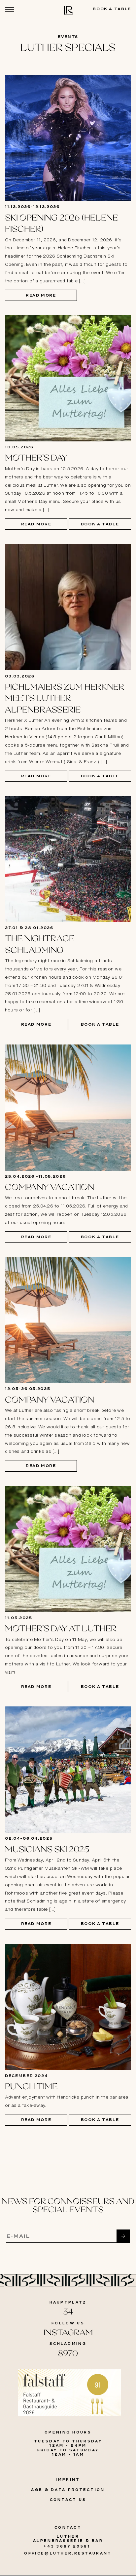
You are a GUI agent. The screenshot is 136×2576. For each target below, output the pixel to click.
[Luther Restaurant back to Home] (68, 13)
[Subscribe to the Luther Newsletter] (123, 2236)
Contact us (68, 2500)
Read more (41, 295)
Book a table (112, 9)
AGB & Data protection (68, 2490)
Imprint (68, 2479)
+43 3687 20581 (68, 2546)
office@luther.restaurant (68, 2553)
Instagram (68, 2333)
